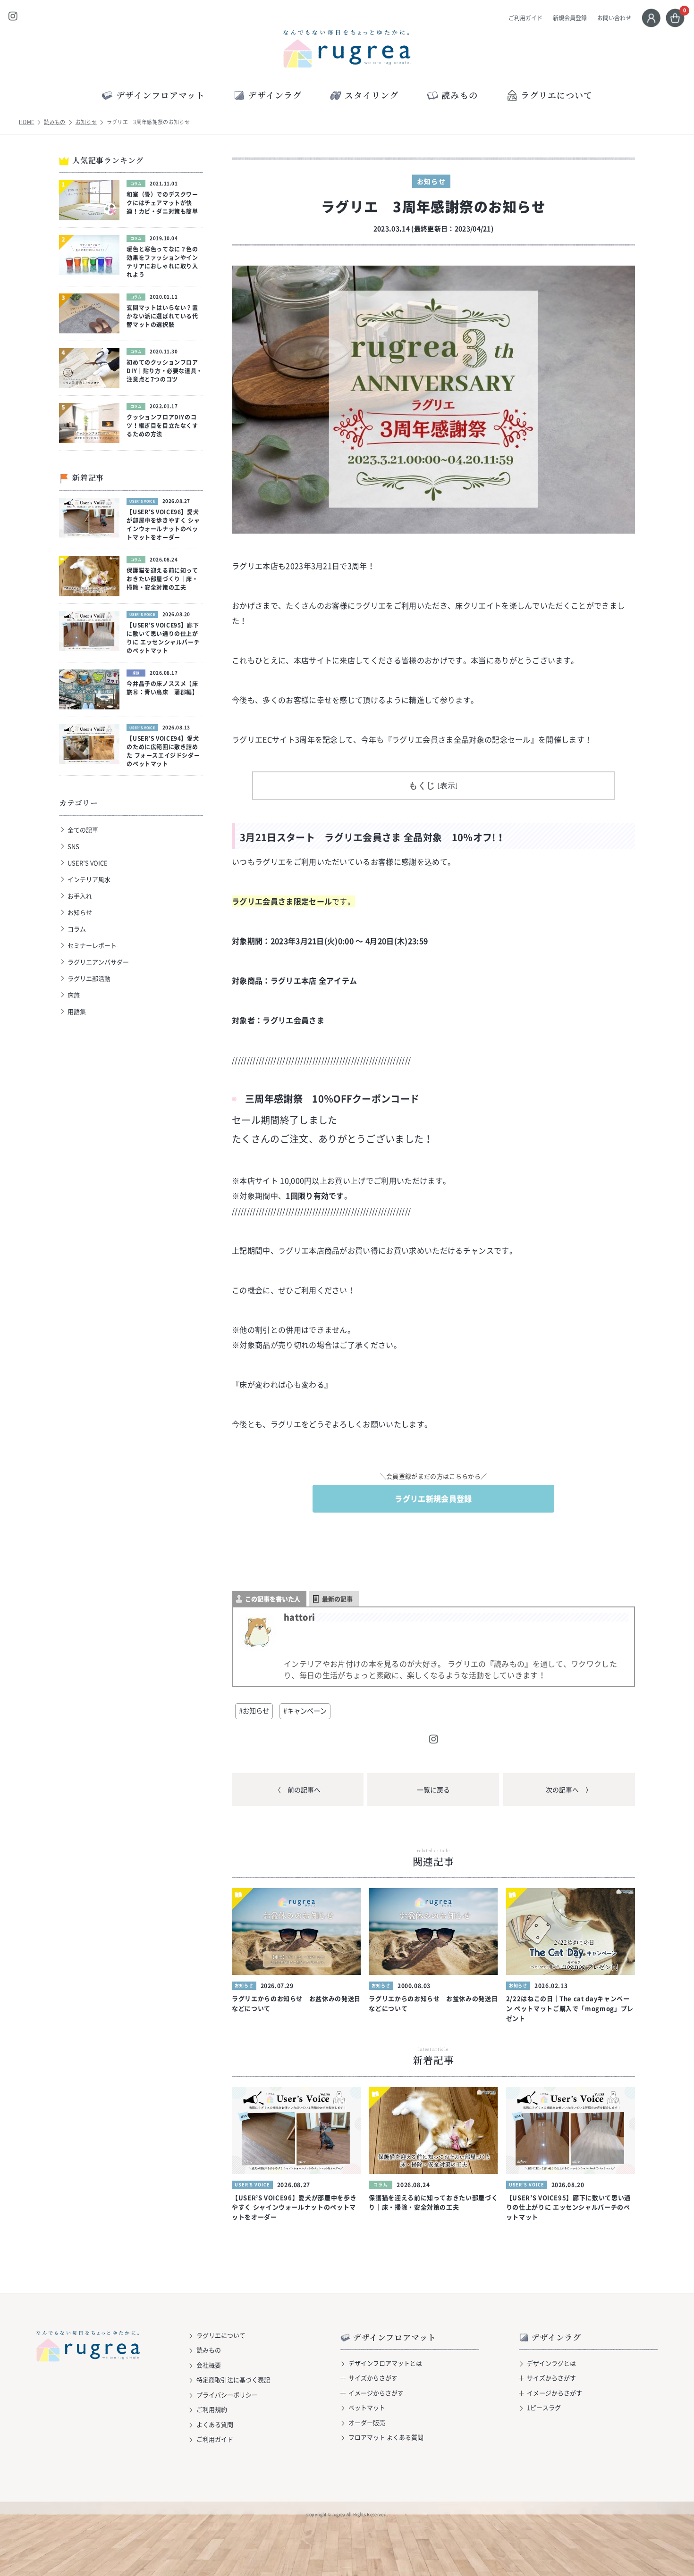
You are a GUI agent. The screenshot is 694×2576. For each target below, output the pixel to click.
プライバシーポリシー (227, 2395)
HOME (26, 122)
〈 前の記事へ (297, 1790)
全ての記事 (83, 830)
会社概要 (209, 2365)
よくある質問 (215, 2424)
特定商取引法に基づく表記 (233, 2379)
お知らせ (86, 122)
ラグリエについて (557, 95)
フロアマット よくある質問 (386, 2437)
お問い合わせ (614, 18)
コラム (77, 929)
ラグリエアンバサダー (98, 962)
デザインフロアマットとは (385, 2363)
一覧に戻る (433, 1790)
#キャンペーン (305, 1711)
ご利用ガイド (525, 18)
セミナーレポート (92, 945)
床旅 (74, 995)
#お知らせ (254, 1711)
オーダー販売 (367, 2422)
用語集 (77, 1011)
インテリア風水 (89, 879)
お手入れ (80, 896)
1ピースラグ (544, 2407)
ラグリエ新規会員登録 (433, 1498)
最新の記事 (337, 1599)
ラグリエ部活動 (89, 978)
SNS (73, 846)
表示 (448, 786)
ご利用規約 (212, 2409)
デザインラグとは (551, 2363)
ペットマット (367, 2407)
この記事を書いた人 (273, 1599)
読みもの (55, 122)
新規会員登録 (570, 18)
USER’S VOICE (88, 863)
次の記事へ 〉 (569, 1790)
